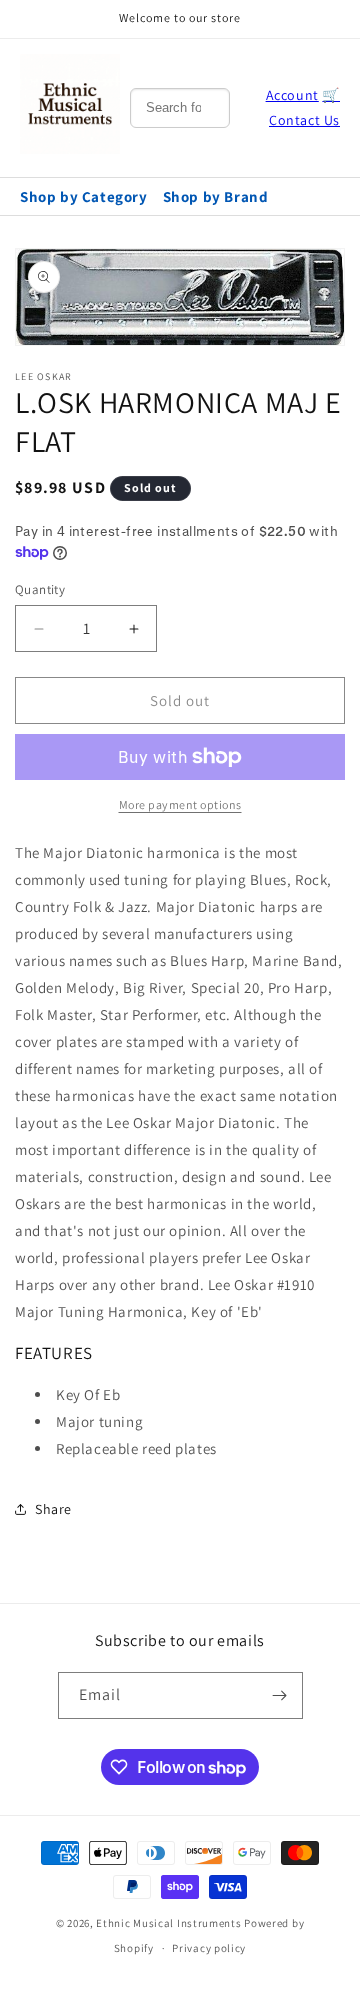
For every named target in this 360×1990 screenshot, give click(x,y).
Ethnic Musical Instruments (168, 1923)
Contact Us (304, 120)
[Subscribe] (280, 1695)
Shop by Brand (216, 196)
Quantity (40, 589)
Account (292, 95)
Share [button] (53, 1509)
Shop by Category (84, 196)
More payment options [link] (180, 804)
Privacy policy (209, 1948)
